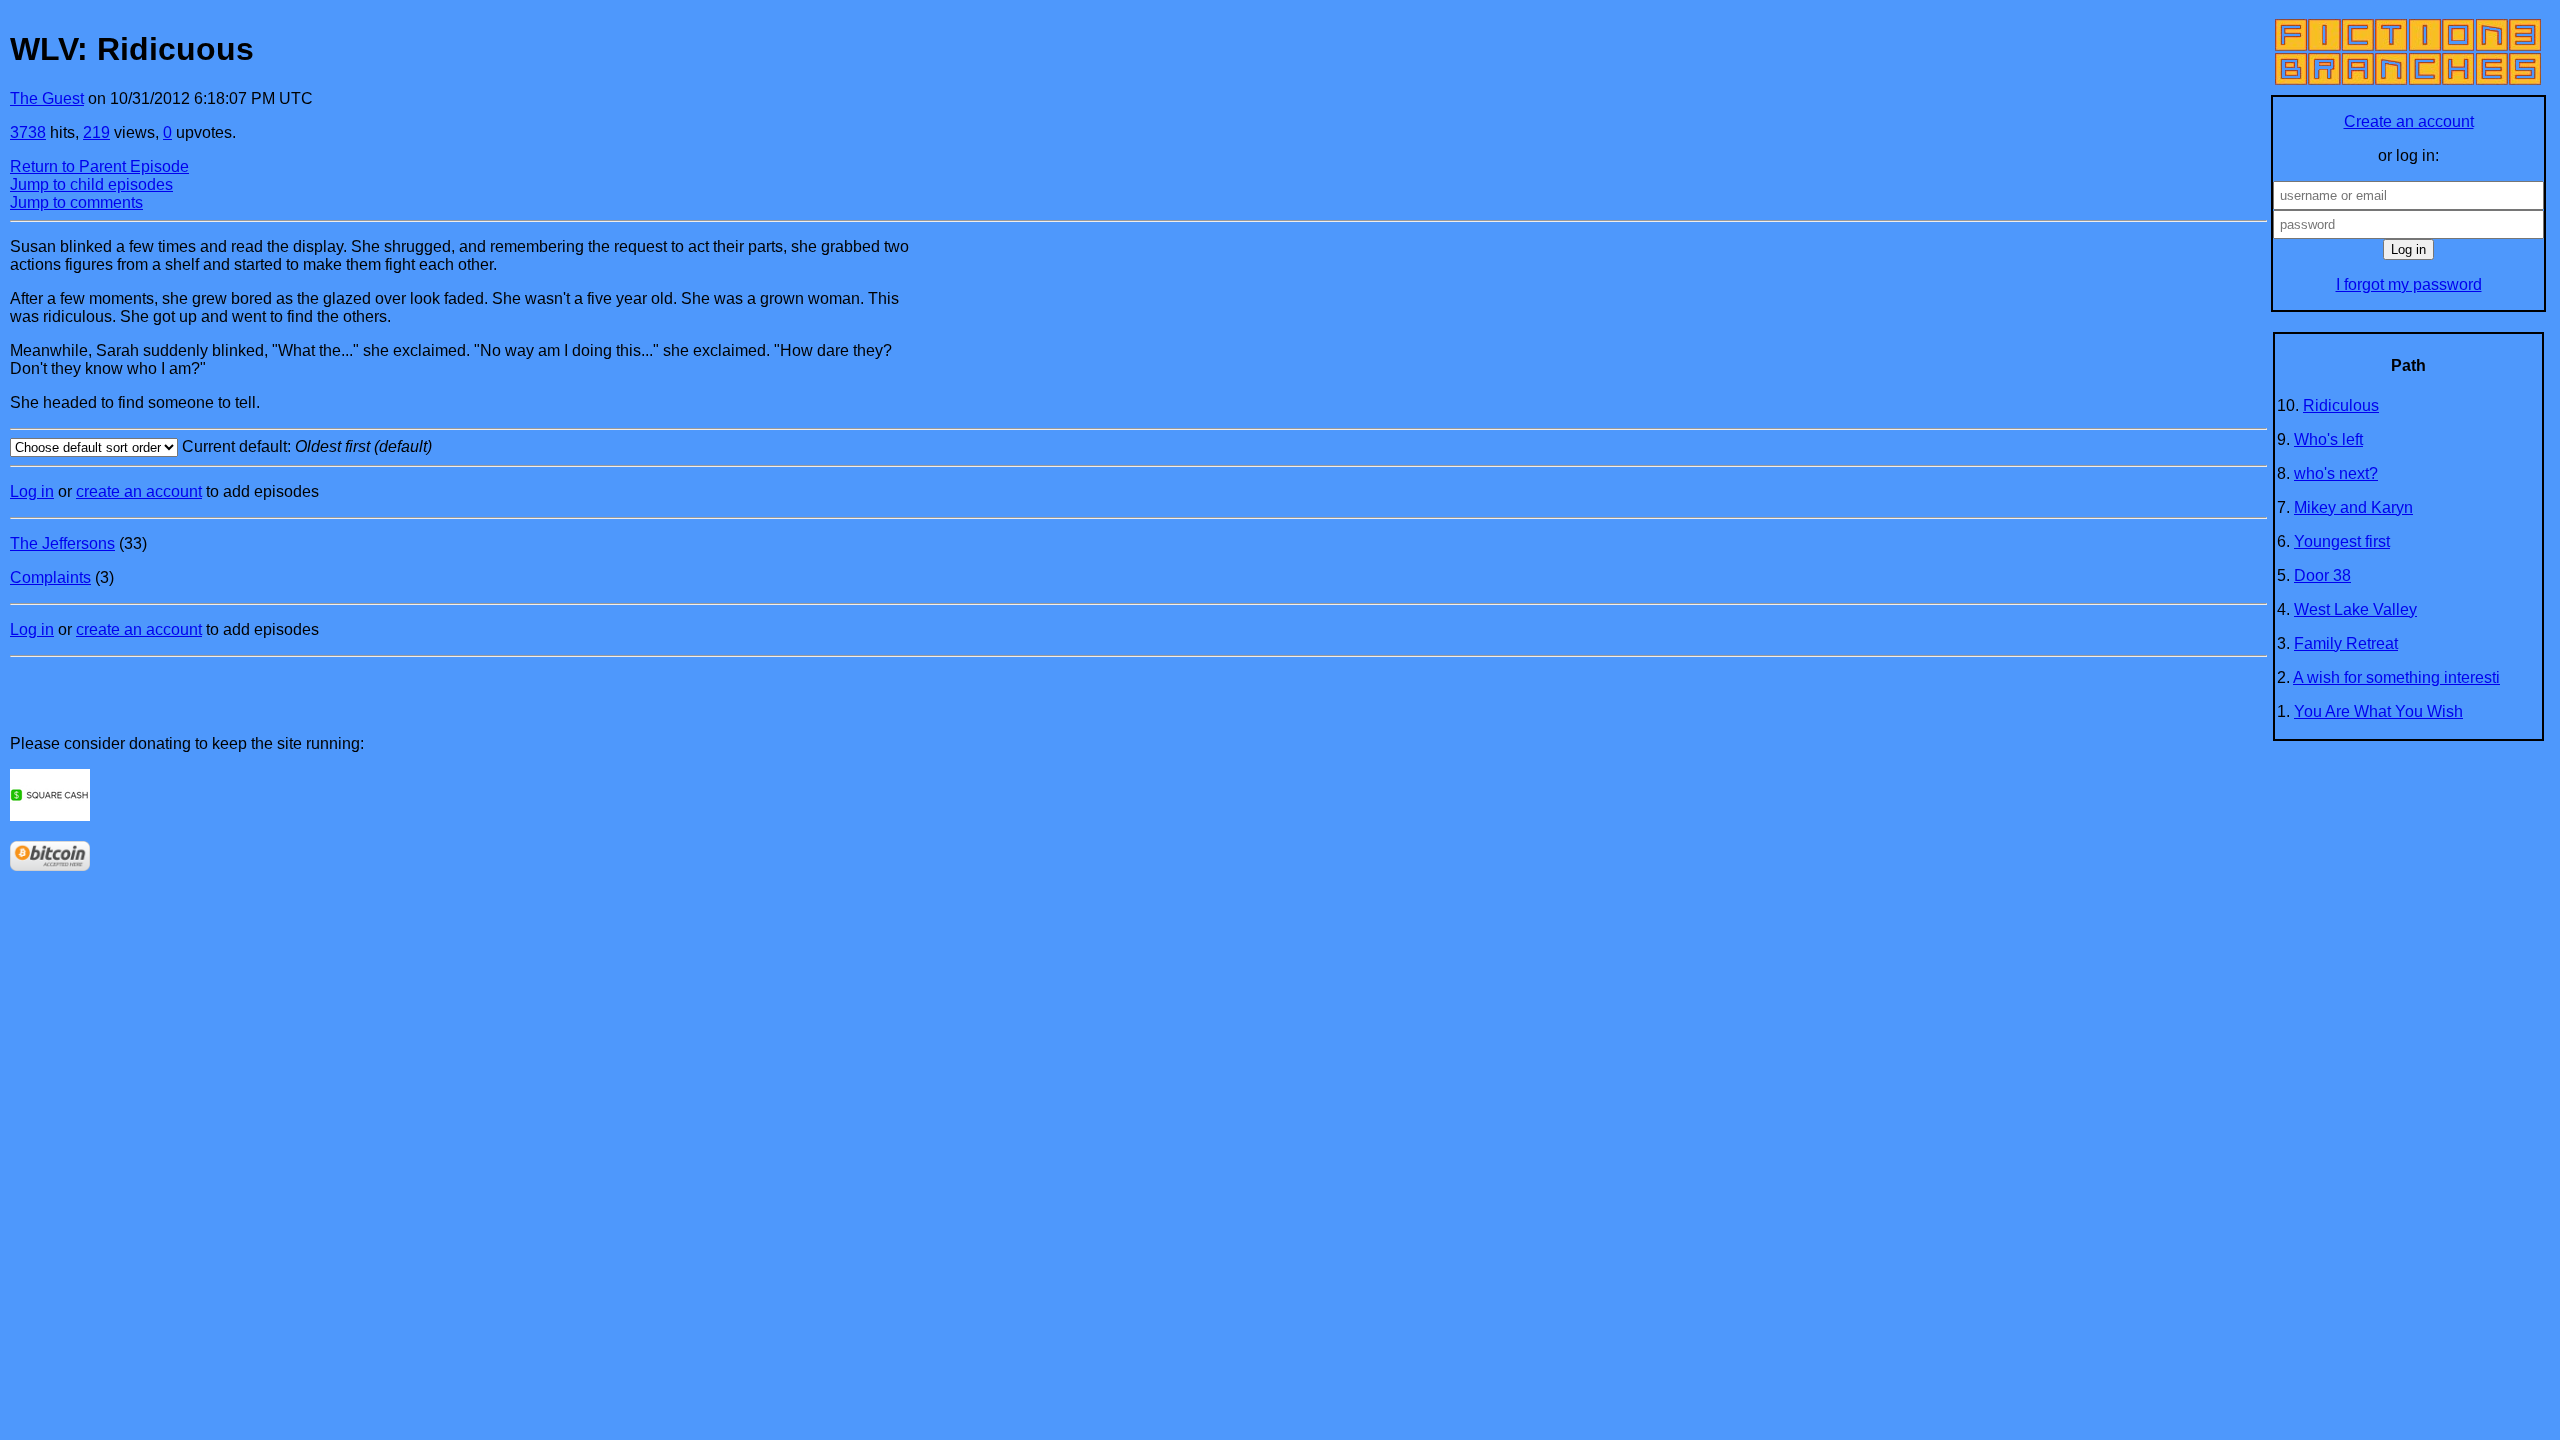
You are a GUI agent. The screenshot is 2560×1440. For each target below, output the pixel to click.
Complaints (50, 577)
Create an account (2409, 121)
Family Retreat (2346, 643)
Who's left (2328, 439)
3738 (28, 132)
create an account (139, 491)
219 (96, 132)
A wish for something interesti (2396, 677)
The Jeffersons (62, 543)
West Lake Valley (2355, 609)
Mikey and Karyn (2353, 507)
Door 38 (2322, 575)
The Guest (47, 98)
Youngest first (2342, 541)
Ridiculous (2341, 405)
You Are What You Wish (2378, 711)
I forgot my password (2409, 284)
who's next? (2336, 473)
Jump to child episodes (91, 184)
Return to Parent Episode (99, 166)
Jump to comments (76, 202)
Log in (32, 491)
